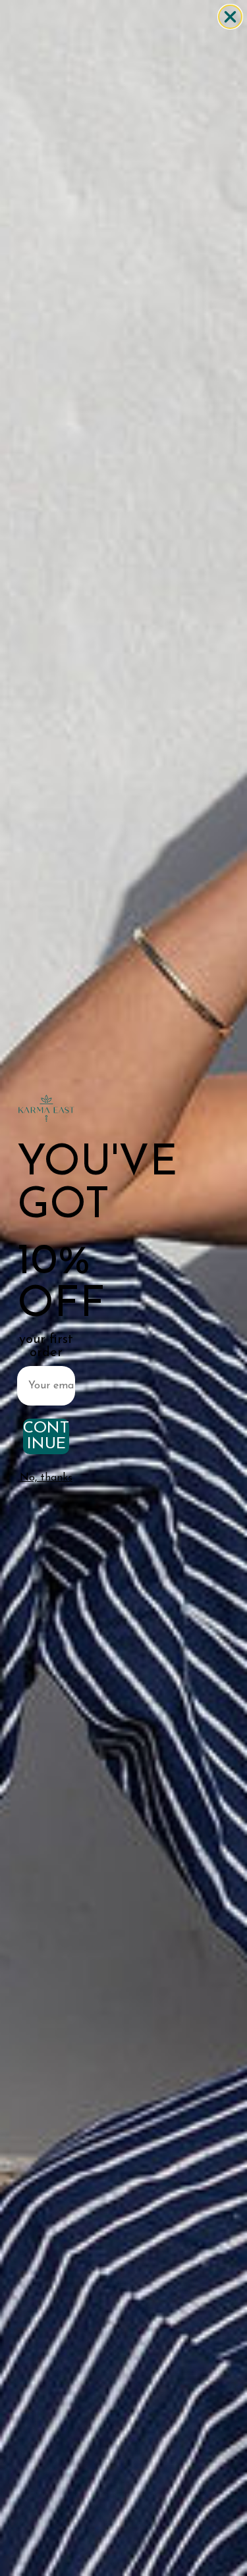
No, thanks (46, 1478)
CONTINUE (46, 1436)
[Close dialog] (230, 17)
